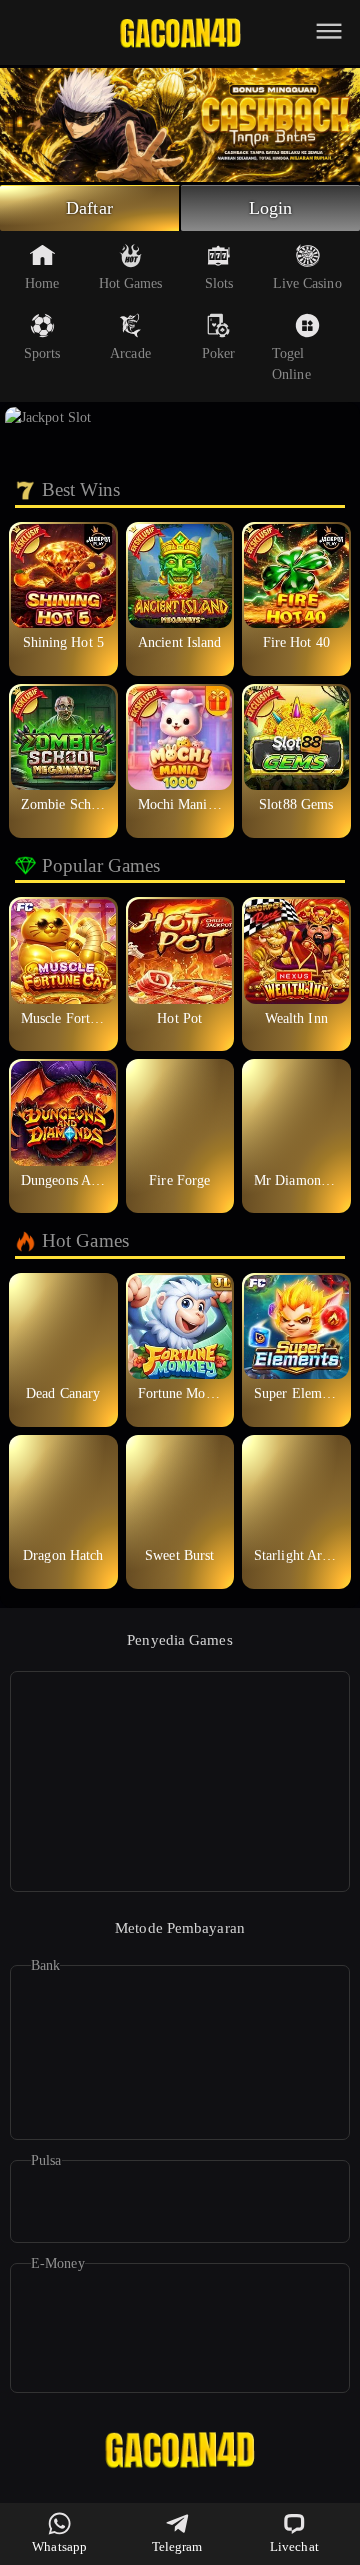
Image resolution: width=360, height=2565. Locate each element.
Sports (42, 353)
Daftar (89, 208)
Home (42, 283)
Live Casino (307, 283)
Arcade (130, 353)
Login (271, 208)
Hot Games (131, 283)
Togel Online (291, 364)
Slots (219, 283)
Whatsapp (59, 2546)
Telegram (177, 2546)
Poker (219, 353)
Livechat (294, 2546)
